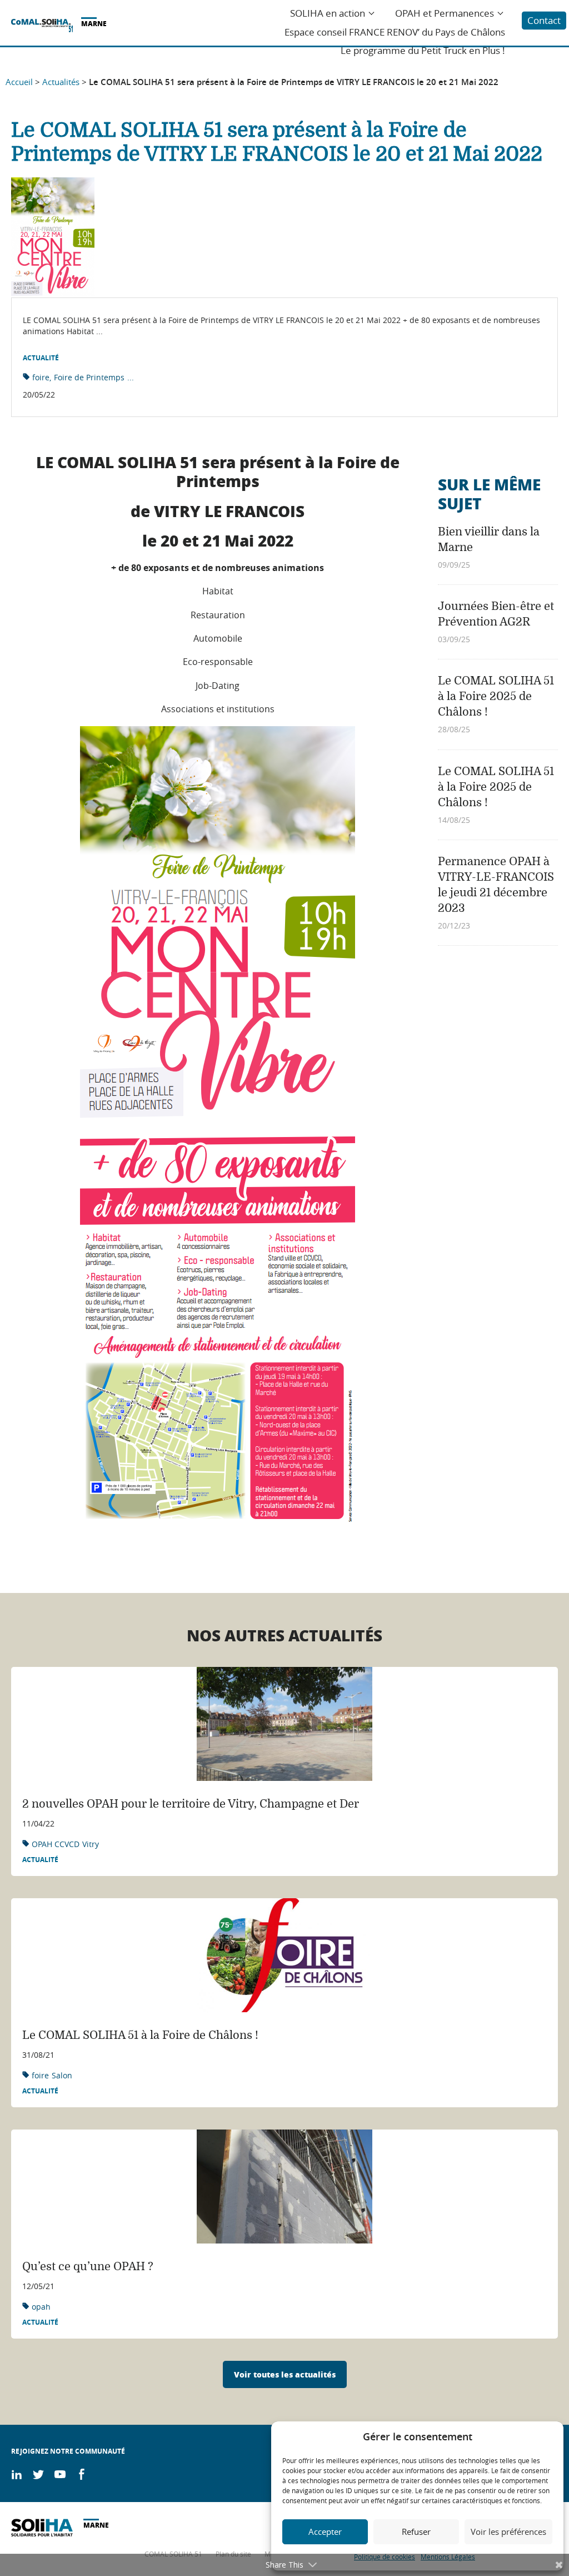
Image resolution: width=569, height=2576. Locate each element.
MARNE (94, 24)
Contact (544, 20)
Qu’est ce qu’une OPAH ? (88, 2267)
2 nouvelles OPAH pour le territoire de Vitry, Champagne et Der (191, 1804)
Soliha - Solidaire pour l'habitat (42, 26)
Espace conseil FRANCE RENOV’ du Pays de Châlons (395, 32)
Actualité (41, 358)
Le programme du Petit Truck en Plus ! (423, 51)
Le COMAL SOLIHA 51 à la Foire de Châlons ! (140, 2035)
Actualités (61, 82)
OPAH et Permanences (445, 13)
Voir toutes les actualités (285, 2374)
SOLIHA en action (328, 13)
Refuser (416, 2532)
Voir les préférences (508, 2532)
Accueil (19, 82)
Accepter (325, 2532)
